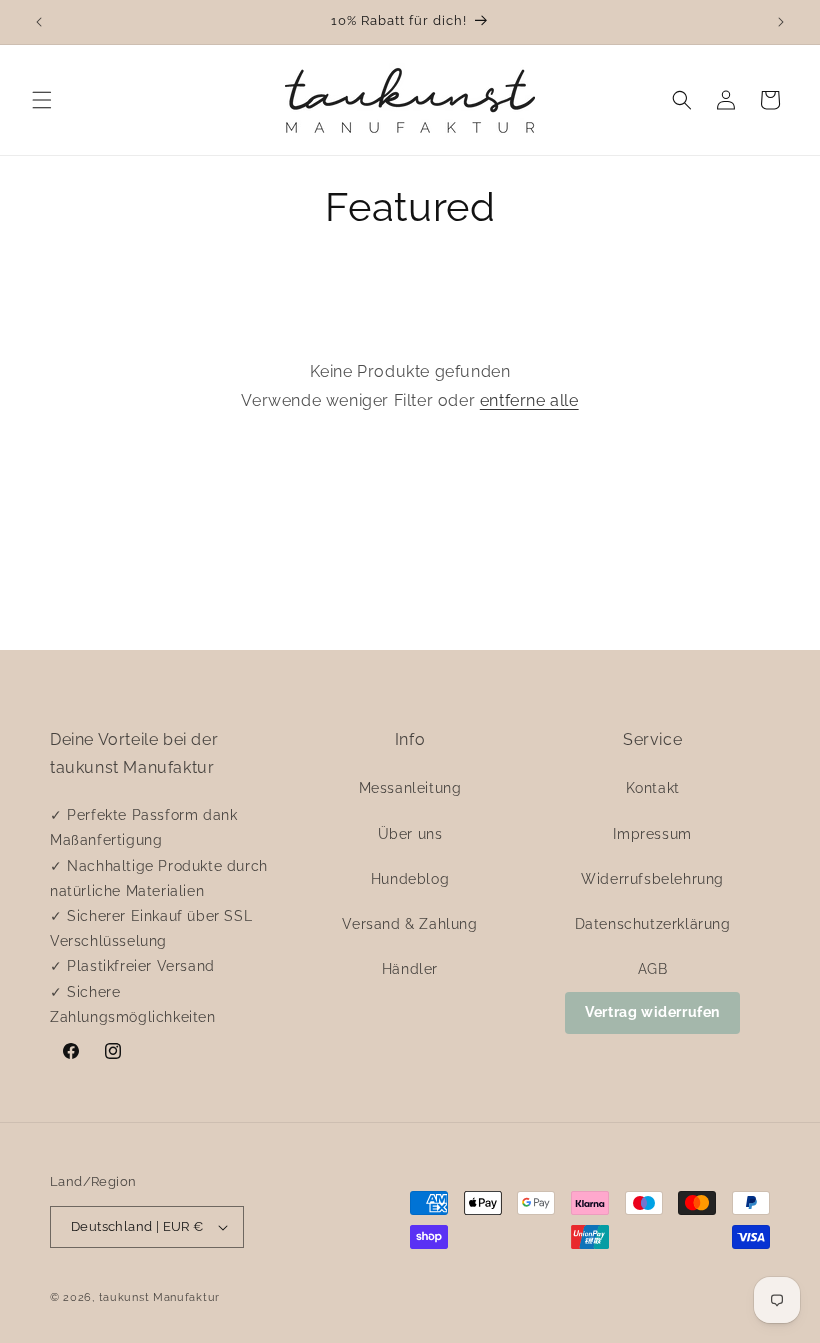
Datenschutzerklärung (653, 924)
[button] (42, 100)
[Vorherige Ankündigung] (39, 22)
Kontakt (653, 788)
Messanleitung (410, 788)
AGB (653, 969)
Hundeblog (410, 879)
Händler (410, 969)
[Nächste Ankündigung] (781, 22)
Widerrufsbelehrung (652, 879)
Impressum (652, 834)
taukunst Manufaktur (159, 1297)
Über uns (410, 834)
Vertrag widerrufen (652, 1012)
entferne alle (529, 400)
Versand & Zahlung (409, 924)
